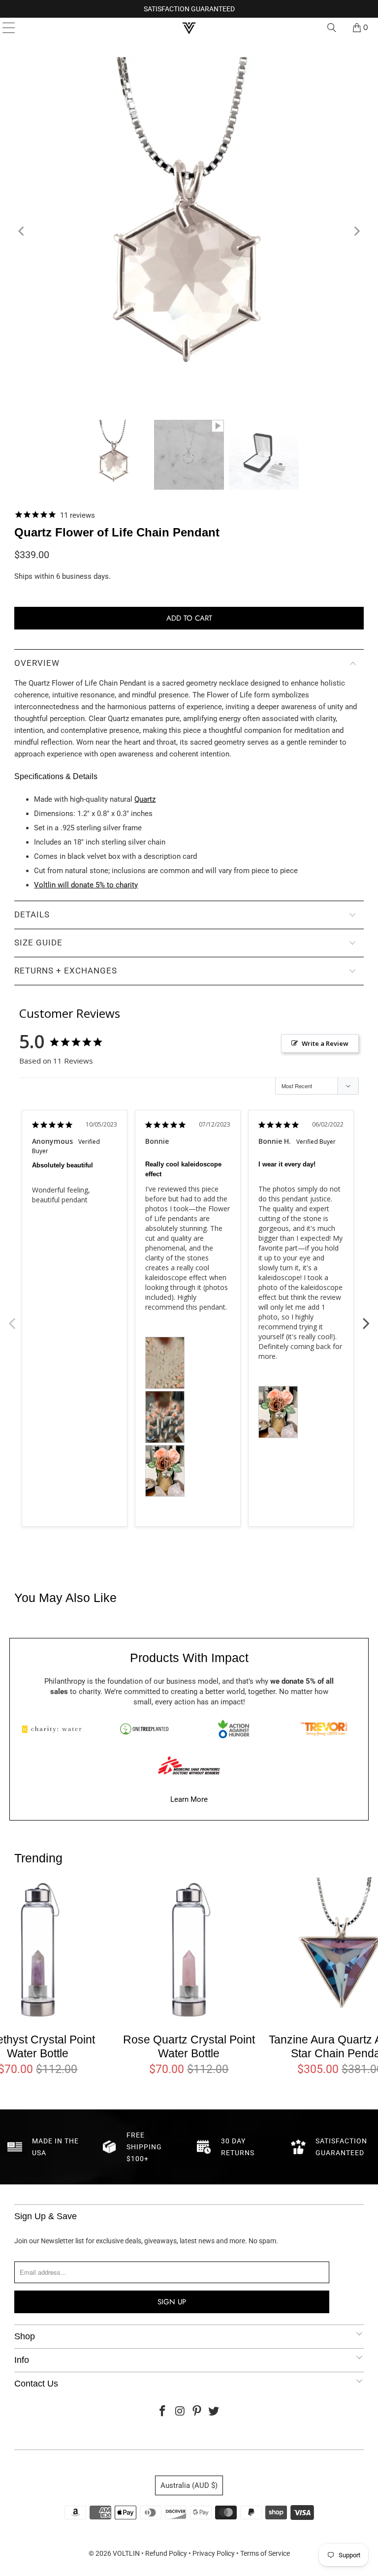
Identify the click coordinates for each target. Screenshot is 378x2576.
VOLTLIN (126, 2553)
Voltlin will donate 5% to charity (86, 885)
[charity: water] (54, 1729)
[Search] (332, 28)
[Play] (189, 231)
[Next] (356, 231)
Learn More (189, 1799)
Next (366, 1318)
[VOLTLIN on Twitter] (214, 2412)
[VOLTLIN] (189, 28)
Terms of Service (265, 2553)
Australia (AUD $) (189, 2485)
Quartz (145, 799)
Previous (12, 1318)
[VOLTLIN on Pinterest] (197, 2412)
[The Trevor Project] (324, 1729)
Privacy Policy (214, 2553)
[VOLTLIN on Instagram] (180, 2412)
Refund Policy (166, 2553)
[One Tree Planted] (144, 1729)
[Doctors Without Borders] (189, 1765)
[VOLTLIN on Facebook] (163, 2412)
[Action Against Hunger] (234, 1729)
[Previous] (22, 231)
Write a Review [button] (325, 1043)
